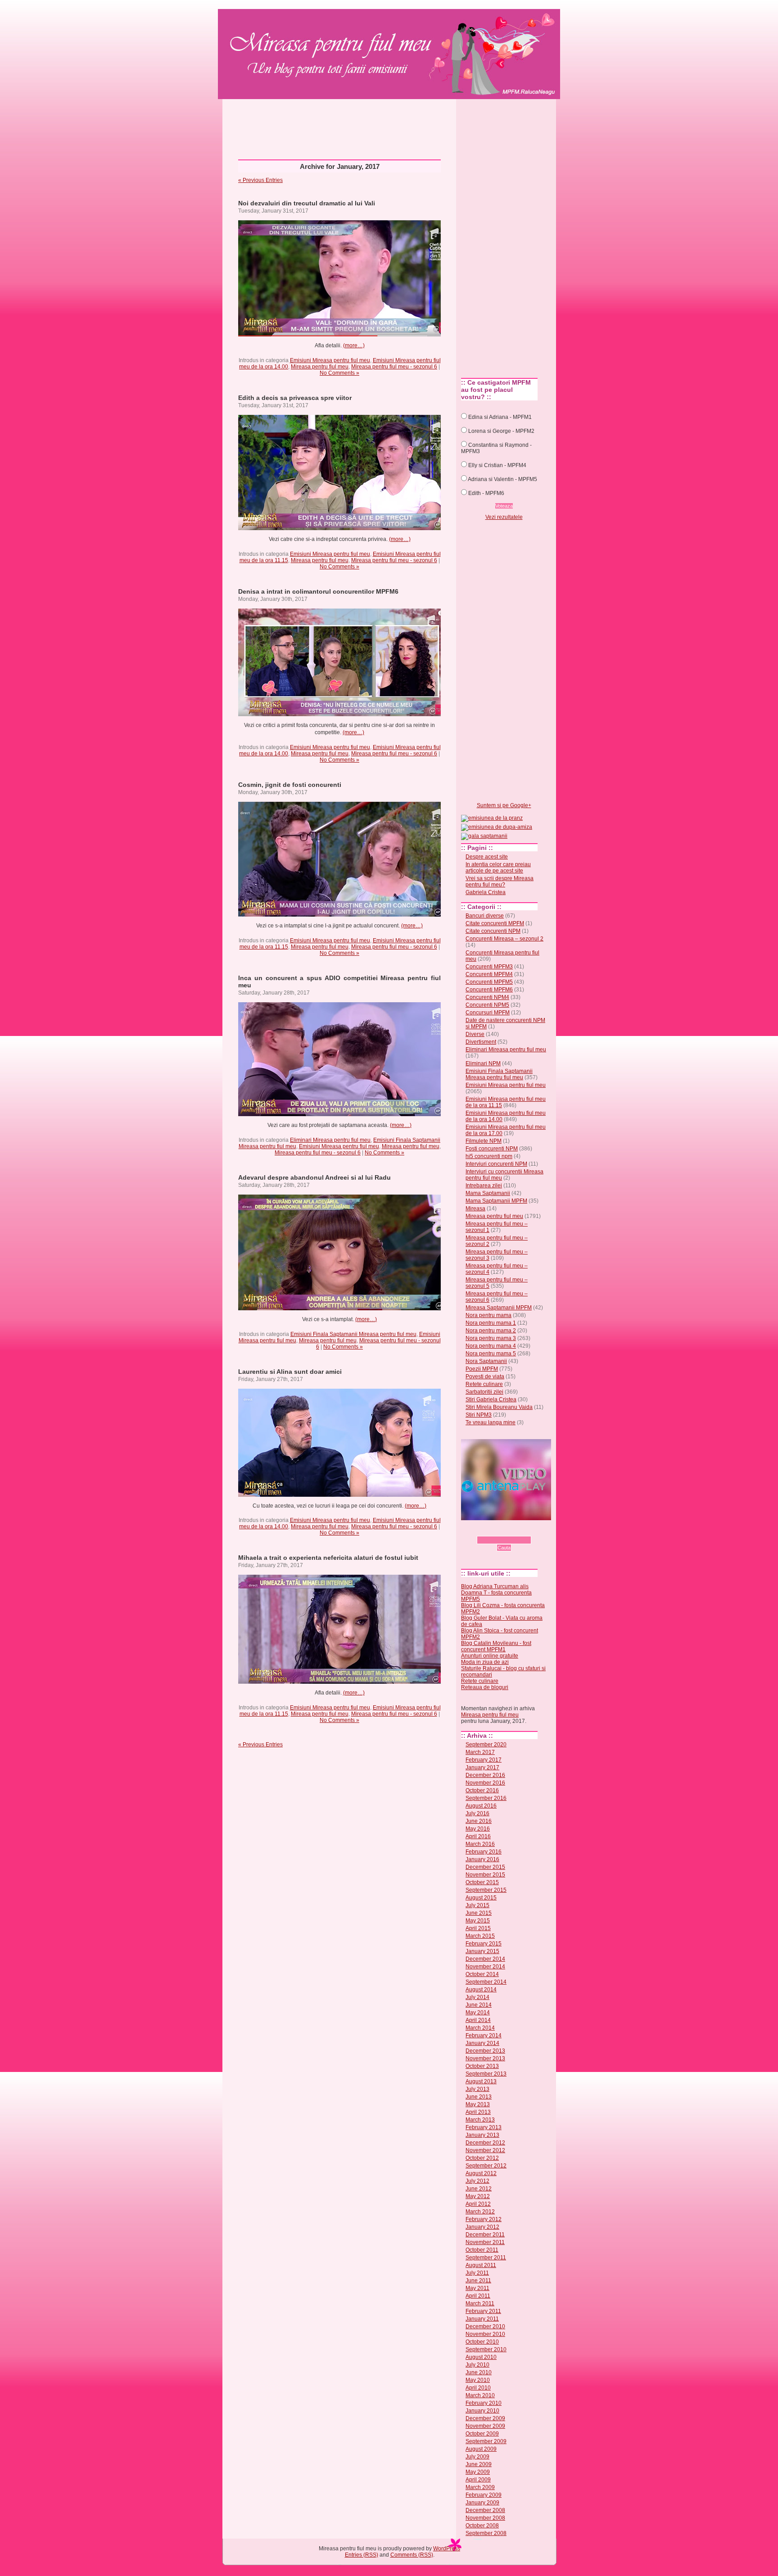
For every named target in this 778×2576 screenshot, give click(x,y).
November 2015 (485, 1875)
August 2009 (481, 2449)
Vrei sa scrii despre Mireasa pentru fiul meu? (500, 881)
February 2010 (484, 2403)
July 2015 (477, 1905)
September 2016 (486, 1798)
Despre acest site (487, 857)
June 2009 (479, 2464)
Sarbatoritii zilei (484, 1392)
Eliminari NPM (483, 1063)
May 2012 (478, 2196)
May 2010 (478, 2380)
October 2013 (482, 2066)
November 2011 (485, 2242)
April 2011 (478, 2296)
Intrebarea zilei (484, 1186)
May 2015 (478, 1921)
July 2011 (477, 2273)
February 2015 (484, 1944)
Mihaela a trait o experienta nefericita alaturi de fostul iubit (328, 1558)
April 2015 (478, 1928)
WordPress (447, 2549)
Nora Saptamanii (486, 1361)
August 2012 (481, 2173)
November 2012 (485, 2150)
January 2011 (482, 2319)
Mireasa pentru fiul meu (322, 39)
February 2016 (484, 1852)
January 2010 (482, 2411)
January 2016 (482, 1859)
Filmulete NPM (484, 1141)
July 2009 (477, 2457)
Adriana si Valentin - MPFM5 (502, 479)
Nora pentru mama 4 (491, 1346)
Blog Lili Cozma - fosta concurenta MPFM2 (503, 1608)
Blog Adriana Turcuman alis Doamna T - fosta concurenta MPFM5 (496, 1593)
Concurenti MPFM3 (489, 967)
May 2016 (478, 1829)
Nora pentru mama (489, 1315)
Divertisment (481, 1042)
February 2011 (483, 2311)
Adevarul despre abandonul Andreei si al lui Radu (314, 1177)
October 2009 (482, 2434)
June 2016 (479, 1821)
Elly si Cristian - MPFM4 (497, 465)
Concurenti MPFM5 (489, 982)
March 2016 (480, 1844)
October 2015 (482, 1882)
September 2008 (486, 2533)
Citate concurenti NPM (493, 931)
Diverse (475, 1034)
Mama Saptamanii (488, 1193)
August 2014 (481, 1990)
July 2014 (477, 1997)
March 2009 (480, 2487)
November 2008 (485, 2518)
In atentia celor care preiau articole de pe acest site (498, 868)
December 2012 (485, 2143)
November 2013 (485, 2058)
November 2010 (485, 2334)
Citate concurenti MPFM (495, 923)
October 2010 (482, 2342)
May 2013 (478, 2104)
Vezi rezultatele (504, 517)
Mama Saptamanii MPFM (496, 1201)
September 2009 (486, 2441)
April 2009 (478, 2480)
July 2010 (477, 2365)
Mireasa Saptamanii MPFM (499, 1308)
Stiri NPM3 (479, 1415)
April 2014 (478, 2020)
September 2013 (486, 2074)
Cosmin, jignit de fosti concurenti (290, 785)
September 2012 (486, 2166)
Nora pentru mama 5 (491, 1354)
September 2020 (486, 1745)
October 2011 (482, 2250)
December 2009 (485, 2418)
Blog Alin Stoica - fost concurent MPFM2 (500, 1634)
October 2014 (482, 1974)
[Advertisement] (389, 126)
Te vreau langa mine (491, 1422)
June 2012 (479, 2189)
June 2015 (479, 1913)
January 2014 (482, 2043)
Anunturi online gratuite (490, 1656)
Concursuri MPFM (488, 1013)
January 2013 (482, 2135)
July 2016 (477, 1813)
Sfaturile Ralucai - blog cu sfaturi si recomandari (503, 1672)
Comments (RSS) (412, 2555)
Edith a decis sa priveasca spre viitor (295, 398)
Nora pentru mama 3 (491, 1338)
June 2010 (479, 2372)
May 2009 (478, 2472)
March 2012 (480, 2212)
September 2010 (486, 2349)
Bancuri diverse (485, 916)
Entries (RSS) (362, 2555)
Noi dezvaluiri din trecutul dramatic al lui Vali (307, 203)
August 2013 (481, 2081)
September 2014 (486, 1982)
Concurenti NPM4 (487, 997)
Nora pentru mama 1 (491, 1323)
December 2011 (485, 2235)
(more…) (354, 345)
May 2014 (478, 2013)
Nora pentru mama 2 (491, 1331)
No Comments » (339, 373)
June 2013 (479, 2097)
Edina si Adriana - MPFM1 (500, 417)
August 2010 (481, 2357)
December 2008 (485, 2510)
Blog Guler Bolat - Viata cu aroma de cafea (502, 1621)
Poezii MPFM (482, 1369)
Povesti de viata (485, 1377)
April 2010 (478, 2388)
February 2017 (484, 1760)
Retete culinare (484, 1384)
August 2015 (481, 1898)
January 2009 (482, 2503)
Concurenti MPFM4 (489, 974)
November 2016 (485, 1783)
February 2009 (484, 2495)
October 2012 (482, 2158)
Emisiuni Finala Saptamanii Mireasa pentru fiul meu (353, 1334)
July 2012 (477, 2181)
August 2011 (481, 2265)
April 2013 (478, 2112)
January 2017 (482, 1767)
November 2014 (485, 1967)
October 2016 (482, 1790)
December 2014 (485, 1959)
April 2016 (478, 1836)
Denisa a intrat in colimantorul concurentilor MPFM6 (318, 591)
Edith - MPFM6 (486, 493)
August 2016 (481, 1806)
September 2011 (486, 2258)
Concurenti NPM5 (487, 1005)
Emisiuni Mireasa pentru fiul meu (330, 360)
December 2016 (485, 1775)
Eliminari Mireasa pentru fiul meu (330, 1140)
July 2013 (477, 2089)
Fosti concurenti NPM (492, 1149)
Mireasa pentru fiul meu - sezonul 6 (394, 367)
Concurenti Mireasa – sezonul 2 (504, 939)
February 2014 (484, 2035)
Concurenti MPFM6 (489, 990)
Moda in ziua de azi (485, 1662)
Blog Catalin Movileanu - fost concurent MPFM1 (496, 1646)
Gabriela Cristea (486, 892)
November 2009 (485, 2426)
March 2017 (480, 1752)
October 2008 (482, 2526)
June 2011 (478, 2281)
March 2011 (480, 2303)
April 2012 (478, 2204)
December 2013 (485, 2051)
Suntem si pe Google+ (504, 805)
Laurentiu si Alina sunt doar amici (290, 1372)
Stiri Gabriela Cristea (491, 1399)
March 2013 (480, 2120)
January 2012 (482, 2227)
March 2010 (480, 2395)
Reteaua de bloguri (485, 1687)
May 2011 (477, 2288)
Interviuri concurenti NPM (496, 1164)
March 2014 (480, 2028)
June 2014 (479, 2005)
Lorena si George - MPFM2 (501, 431)
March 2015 (480, 1936)
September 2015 (486, 1890)
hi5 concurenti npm (489, 1156)
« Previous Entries (260, 180)
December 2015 (485, 1867)
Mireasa (475, 1208)
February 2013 (484, 2127)
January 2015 (482, 1951)
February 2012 (484, 2219)
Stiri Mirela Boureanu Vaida (499, 1407)
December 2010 (485, 2326)
